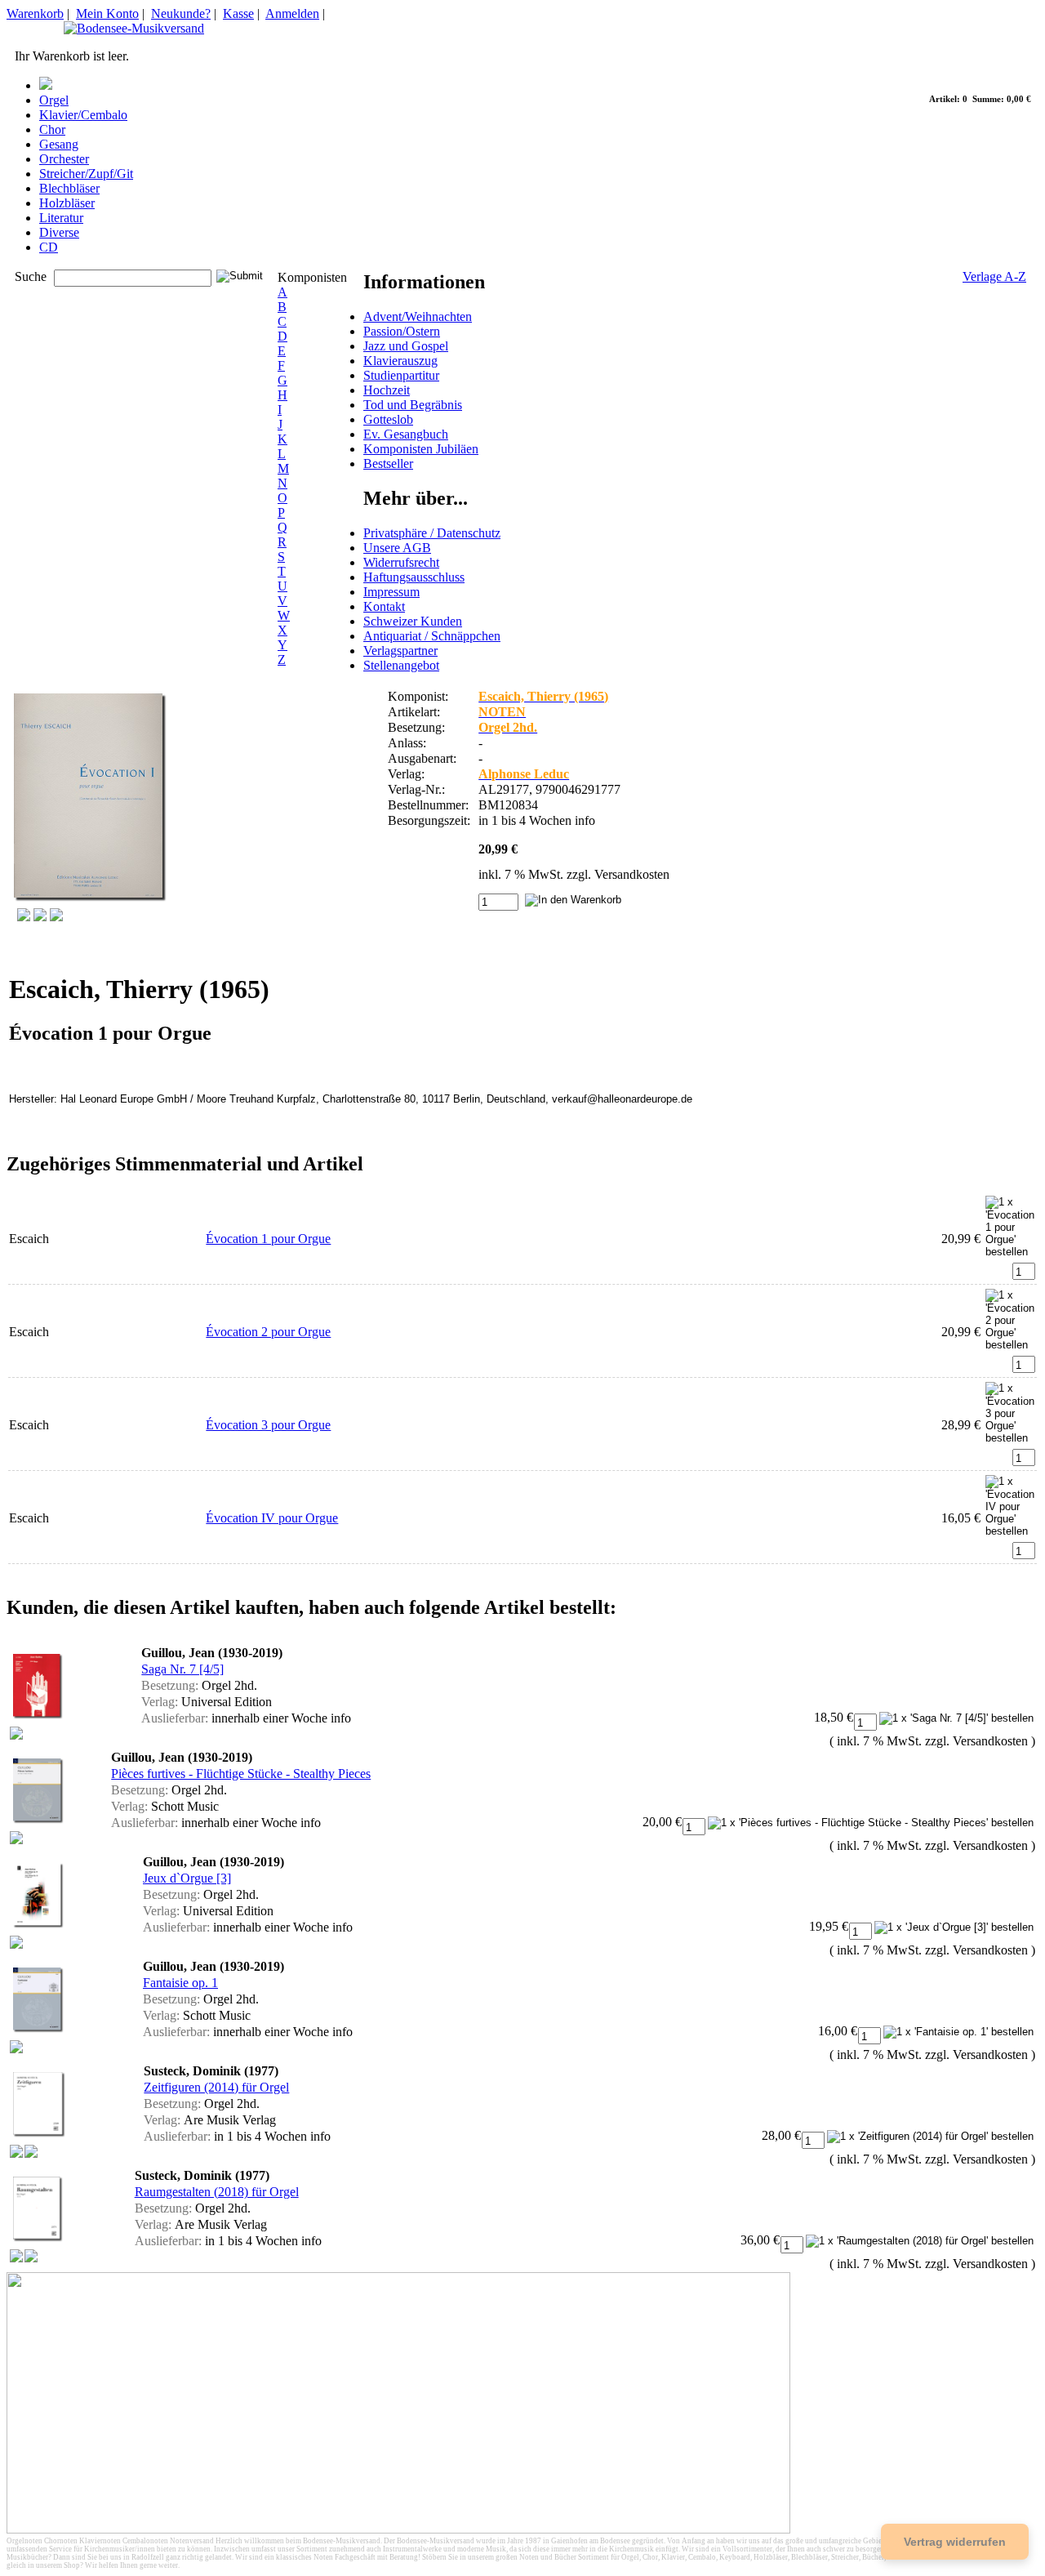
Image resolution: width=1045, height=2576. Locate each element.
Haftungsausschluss (414, 577)
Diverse (59, 232)
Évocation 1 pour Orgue (268, 1239)
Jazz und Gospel (406, 346)
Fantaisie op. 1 (180, 1983)
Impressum (391, 592)
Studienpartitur (401, 375)
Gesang (59, 144)
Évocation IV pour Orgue (272, 1518)
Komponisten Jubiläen (421, 449)
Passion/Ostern (402, 331)
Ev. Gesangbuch (406, 434)
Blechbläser (69, 188)
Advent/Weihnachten (418, 316)
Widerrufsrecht (401, 562)
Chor (52, 129)
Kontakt (384, 606)
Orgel (54, 100)
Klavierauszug (400, 361)
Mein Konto (107, 13)
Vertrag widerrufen (955, 2542)
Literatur (61, 218)
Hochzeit (387, 390)
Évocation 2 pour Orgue (268, 1332)
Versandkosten (632, 874)
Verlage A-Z (994, 276)
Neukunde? (181, 13)
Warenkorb (35, 13)
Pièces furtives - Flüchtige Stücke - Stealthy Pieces (241, 1774)
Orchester (64, 159)
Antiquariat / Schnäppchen (432, 636)
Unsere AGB (397, 548)
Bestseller (388, 464)
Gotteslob (388, 419)
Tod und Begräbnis (413, 405)
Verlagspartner (400, 651)
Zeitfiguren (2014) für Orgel (216, 2087)
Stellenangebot (401, 665)
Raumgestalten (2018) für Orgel (217, 2192)
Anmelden (292, 13)
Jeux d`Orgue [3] (187, 1878)
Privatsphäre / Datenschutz (432, 533)
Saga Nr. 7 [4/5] (182, 1669)
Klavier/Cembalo (83, 115)
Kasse (238, 13)
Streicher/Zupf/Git (86, 174)
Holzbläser (67, 203)
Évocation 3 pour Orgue (268, 1425)
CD (49, 247)
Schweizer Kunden (413, 621)
